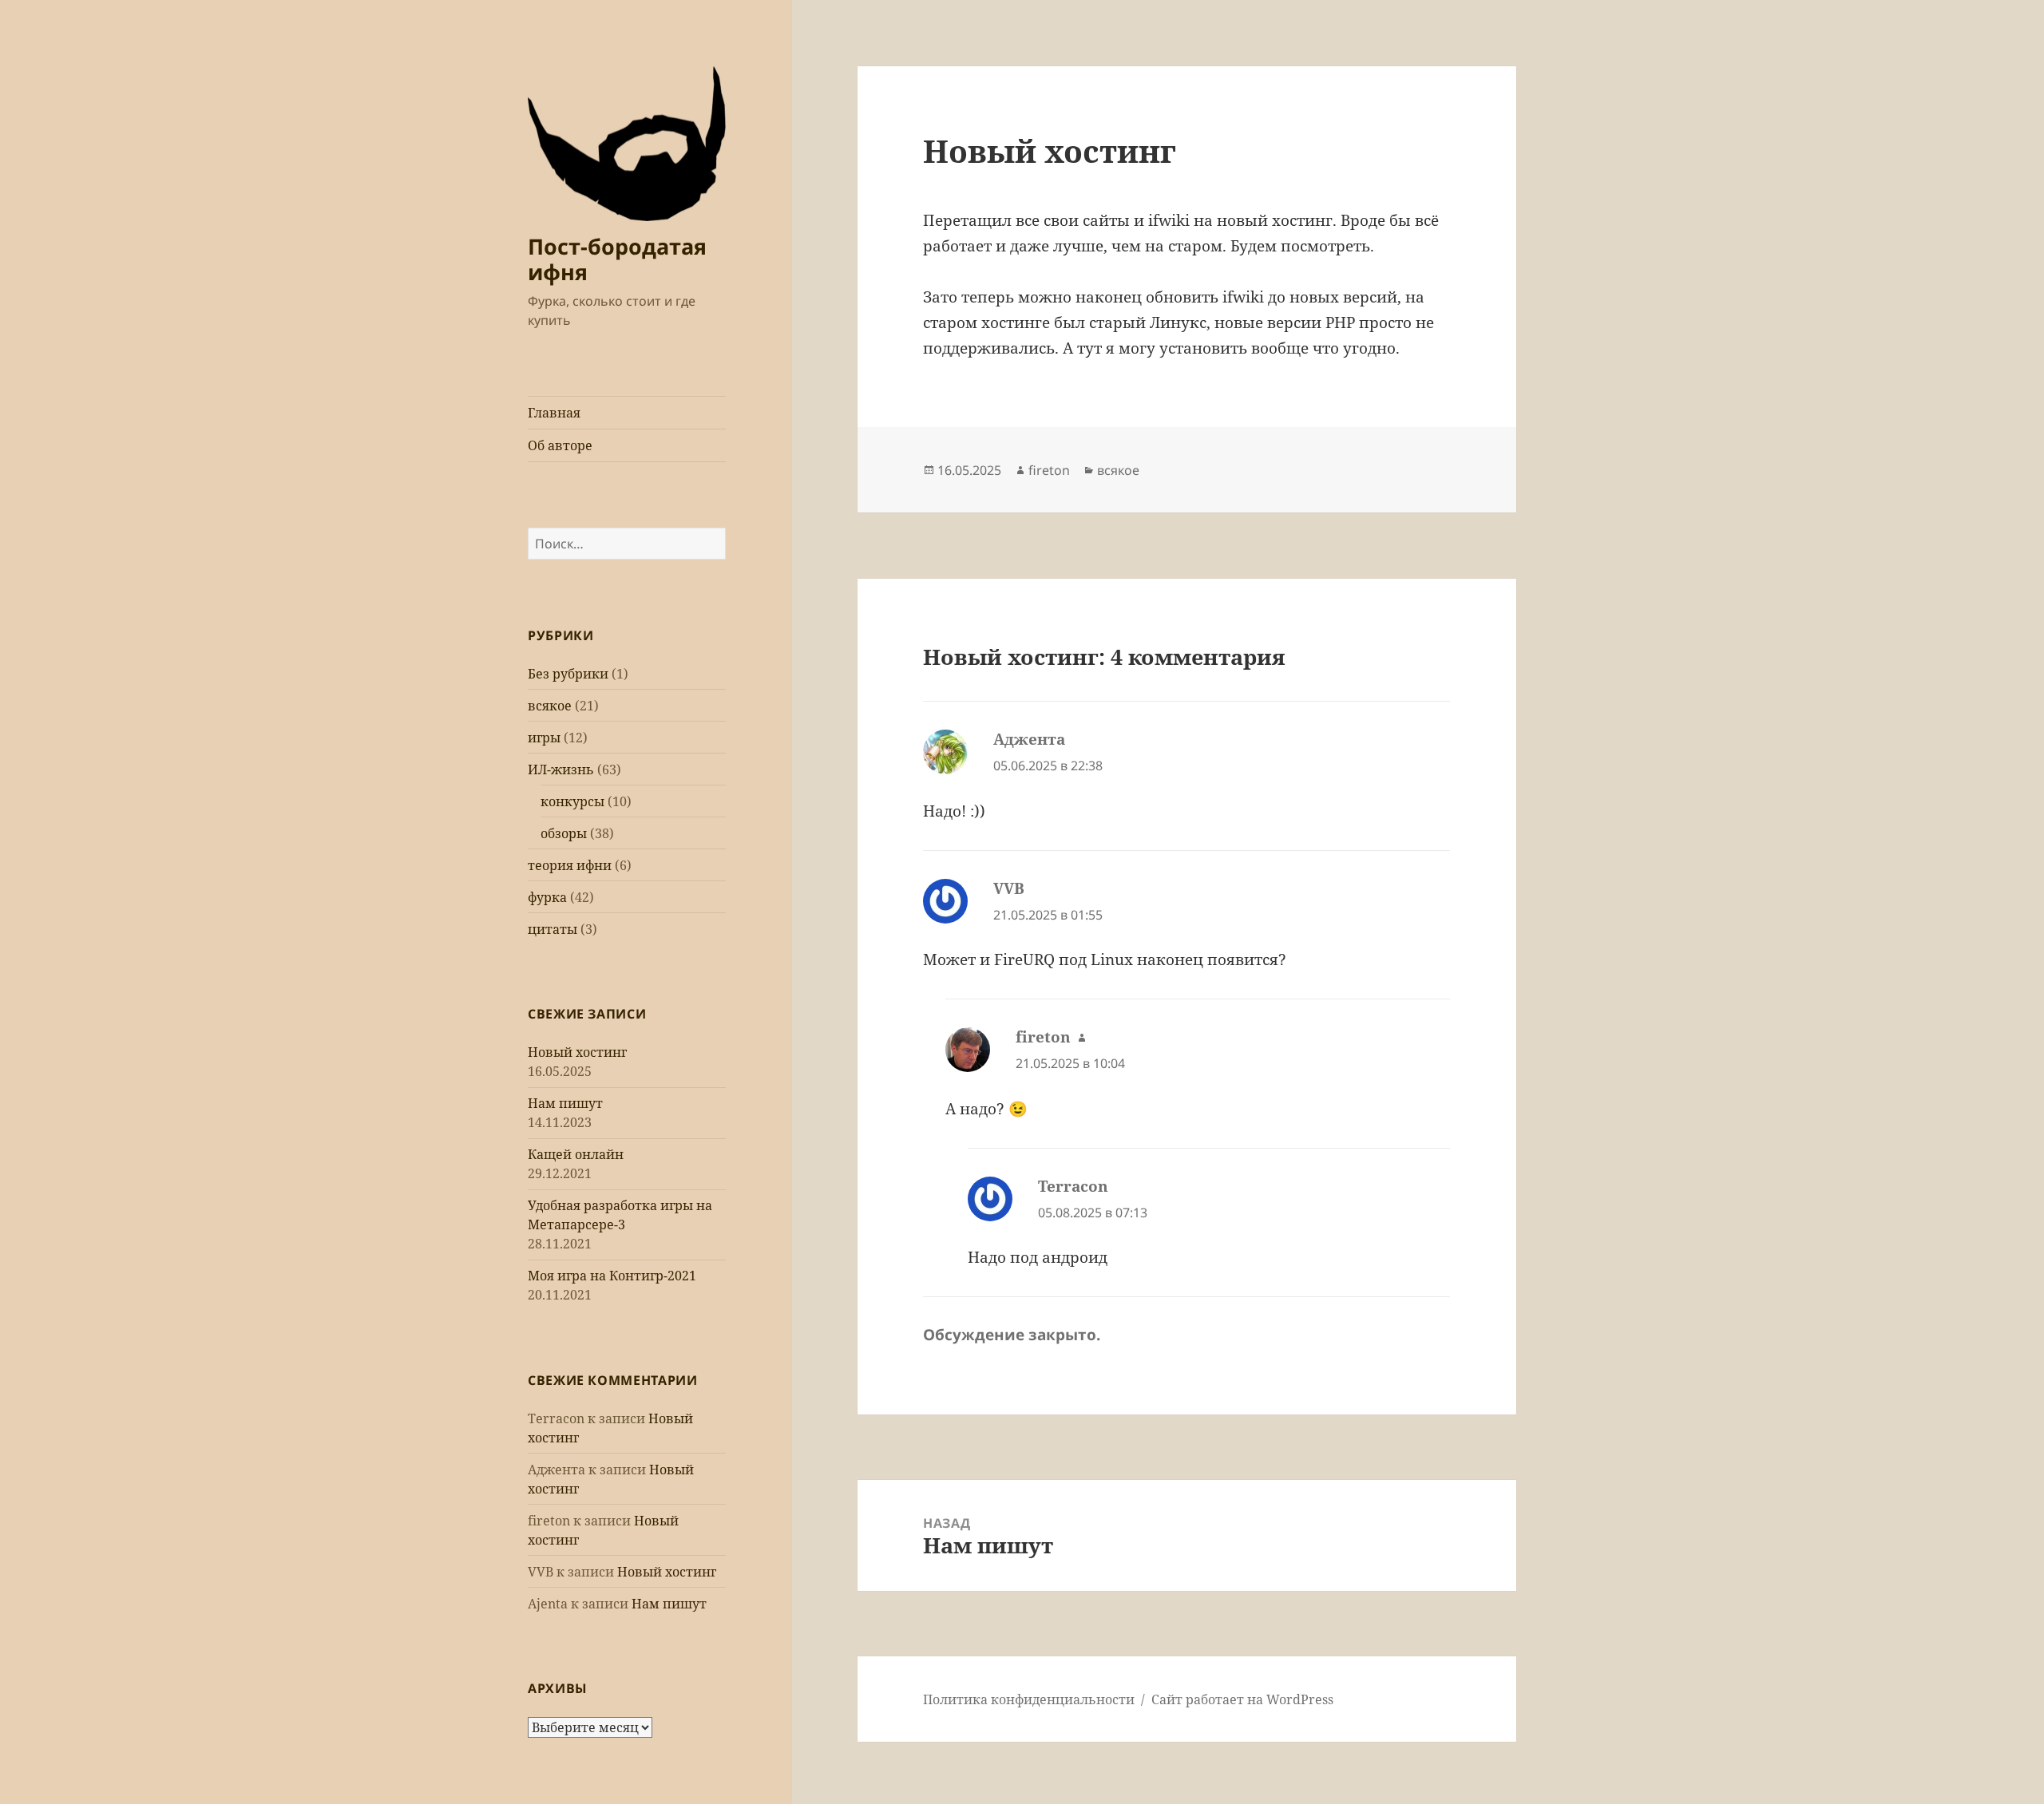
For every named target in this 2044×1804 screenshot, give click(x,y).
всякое (550, 706)
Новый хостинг (577, 1052)
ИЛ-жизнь (561, 769)
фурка (547, 897)
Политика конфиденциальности (1029, 1699)
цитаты (553, 929)
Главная (554, 413)
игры (544, 738)
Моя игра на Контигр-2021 (612, 1276)
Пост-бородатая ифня (617, 259)
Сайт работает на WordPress (1242, 1699)
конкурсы (572, 801)
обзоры (564, 833)
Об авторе (560, 445)
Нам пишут (565, 1103)
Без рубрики (568, 674)
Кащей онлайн (576, 1154)
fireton (1049, 470)
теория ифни (570, 865)
